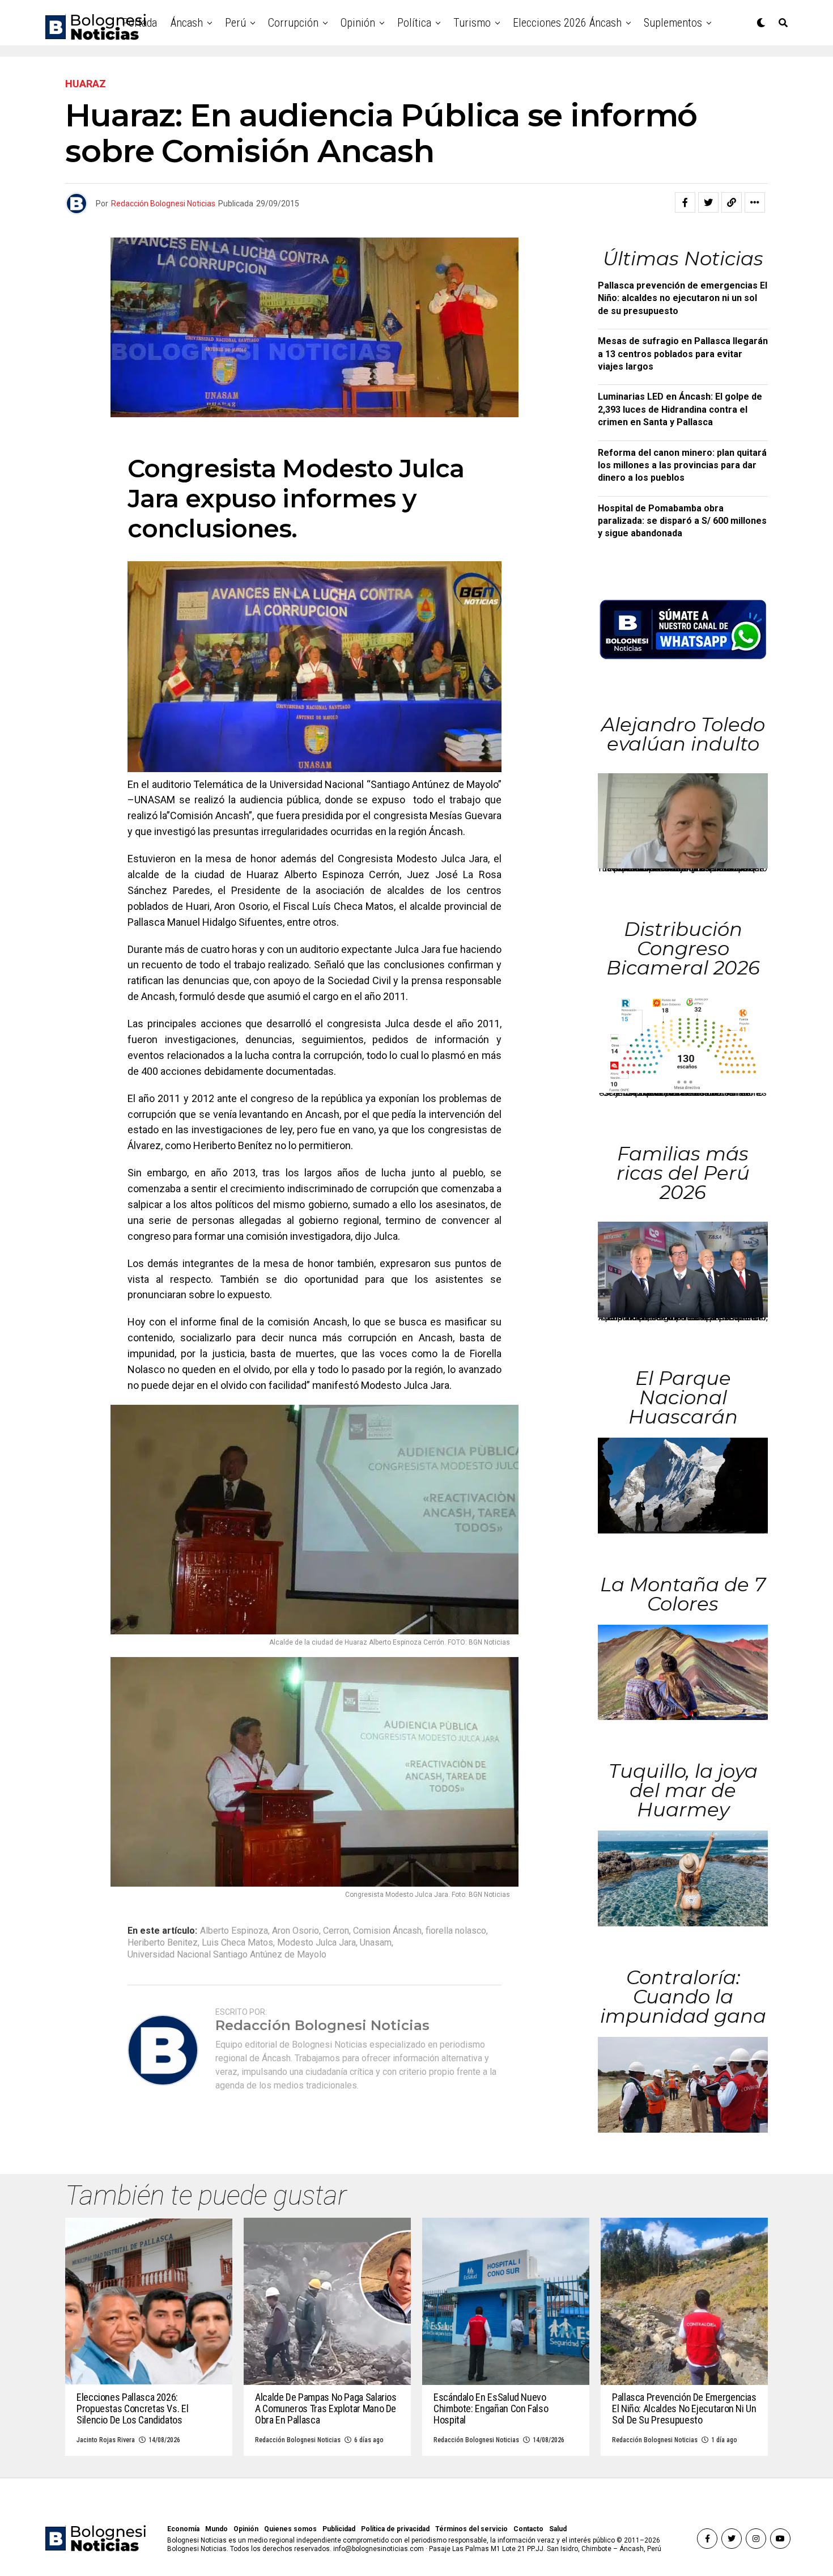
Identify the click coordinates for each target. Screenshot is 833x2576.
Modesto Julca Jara (316, 1943)
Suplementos (673, 23)
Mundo (216, 2529)
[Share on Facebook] (685, 202)
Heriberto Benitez (163, 1943)
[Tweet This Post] (708, 202)
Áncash (187, 23)
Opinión (358, 23)
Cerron (336, 1931)
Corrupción (293, 23)
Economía (183, 2529)
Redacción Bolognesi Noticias (163, 204)
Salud (558, 2529)
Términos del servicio (471, 2529)
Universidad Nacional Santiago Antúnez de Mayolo (227, 1955)
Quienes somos (290, 2529)
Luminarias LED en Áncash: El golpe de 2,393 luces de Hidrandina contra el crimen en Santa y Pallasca (680, 409)
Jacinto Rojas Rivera (106, 2440)
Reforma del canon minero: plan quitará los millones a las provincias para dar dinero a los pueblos (682, 465)
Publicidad (339, 2529)
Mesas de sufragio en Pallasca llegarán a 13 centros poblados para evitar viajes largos (683, 354)
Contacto (528, 2529)
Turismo (472, 23)
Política (414, 23)
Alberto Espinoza (234, 1931)
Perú (235, 23)
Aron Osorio (296, 1931)
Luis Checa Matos (237, 1943)
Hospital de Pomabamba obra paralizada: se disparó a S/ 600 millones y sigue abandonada (682, 521)
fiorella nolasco (456, 1931)
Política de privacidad (395, 2529)
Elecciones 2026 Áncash (567, 23)
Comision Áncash (387, 1931)
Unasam (376, 1943)
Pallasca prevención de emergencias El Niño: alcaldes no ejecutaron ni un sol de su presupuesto (683, 298)
